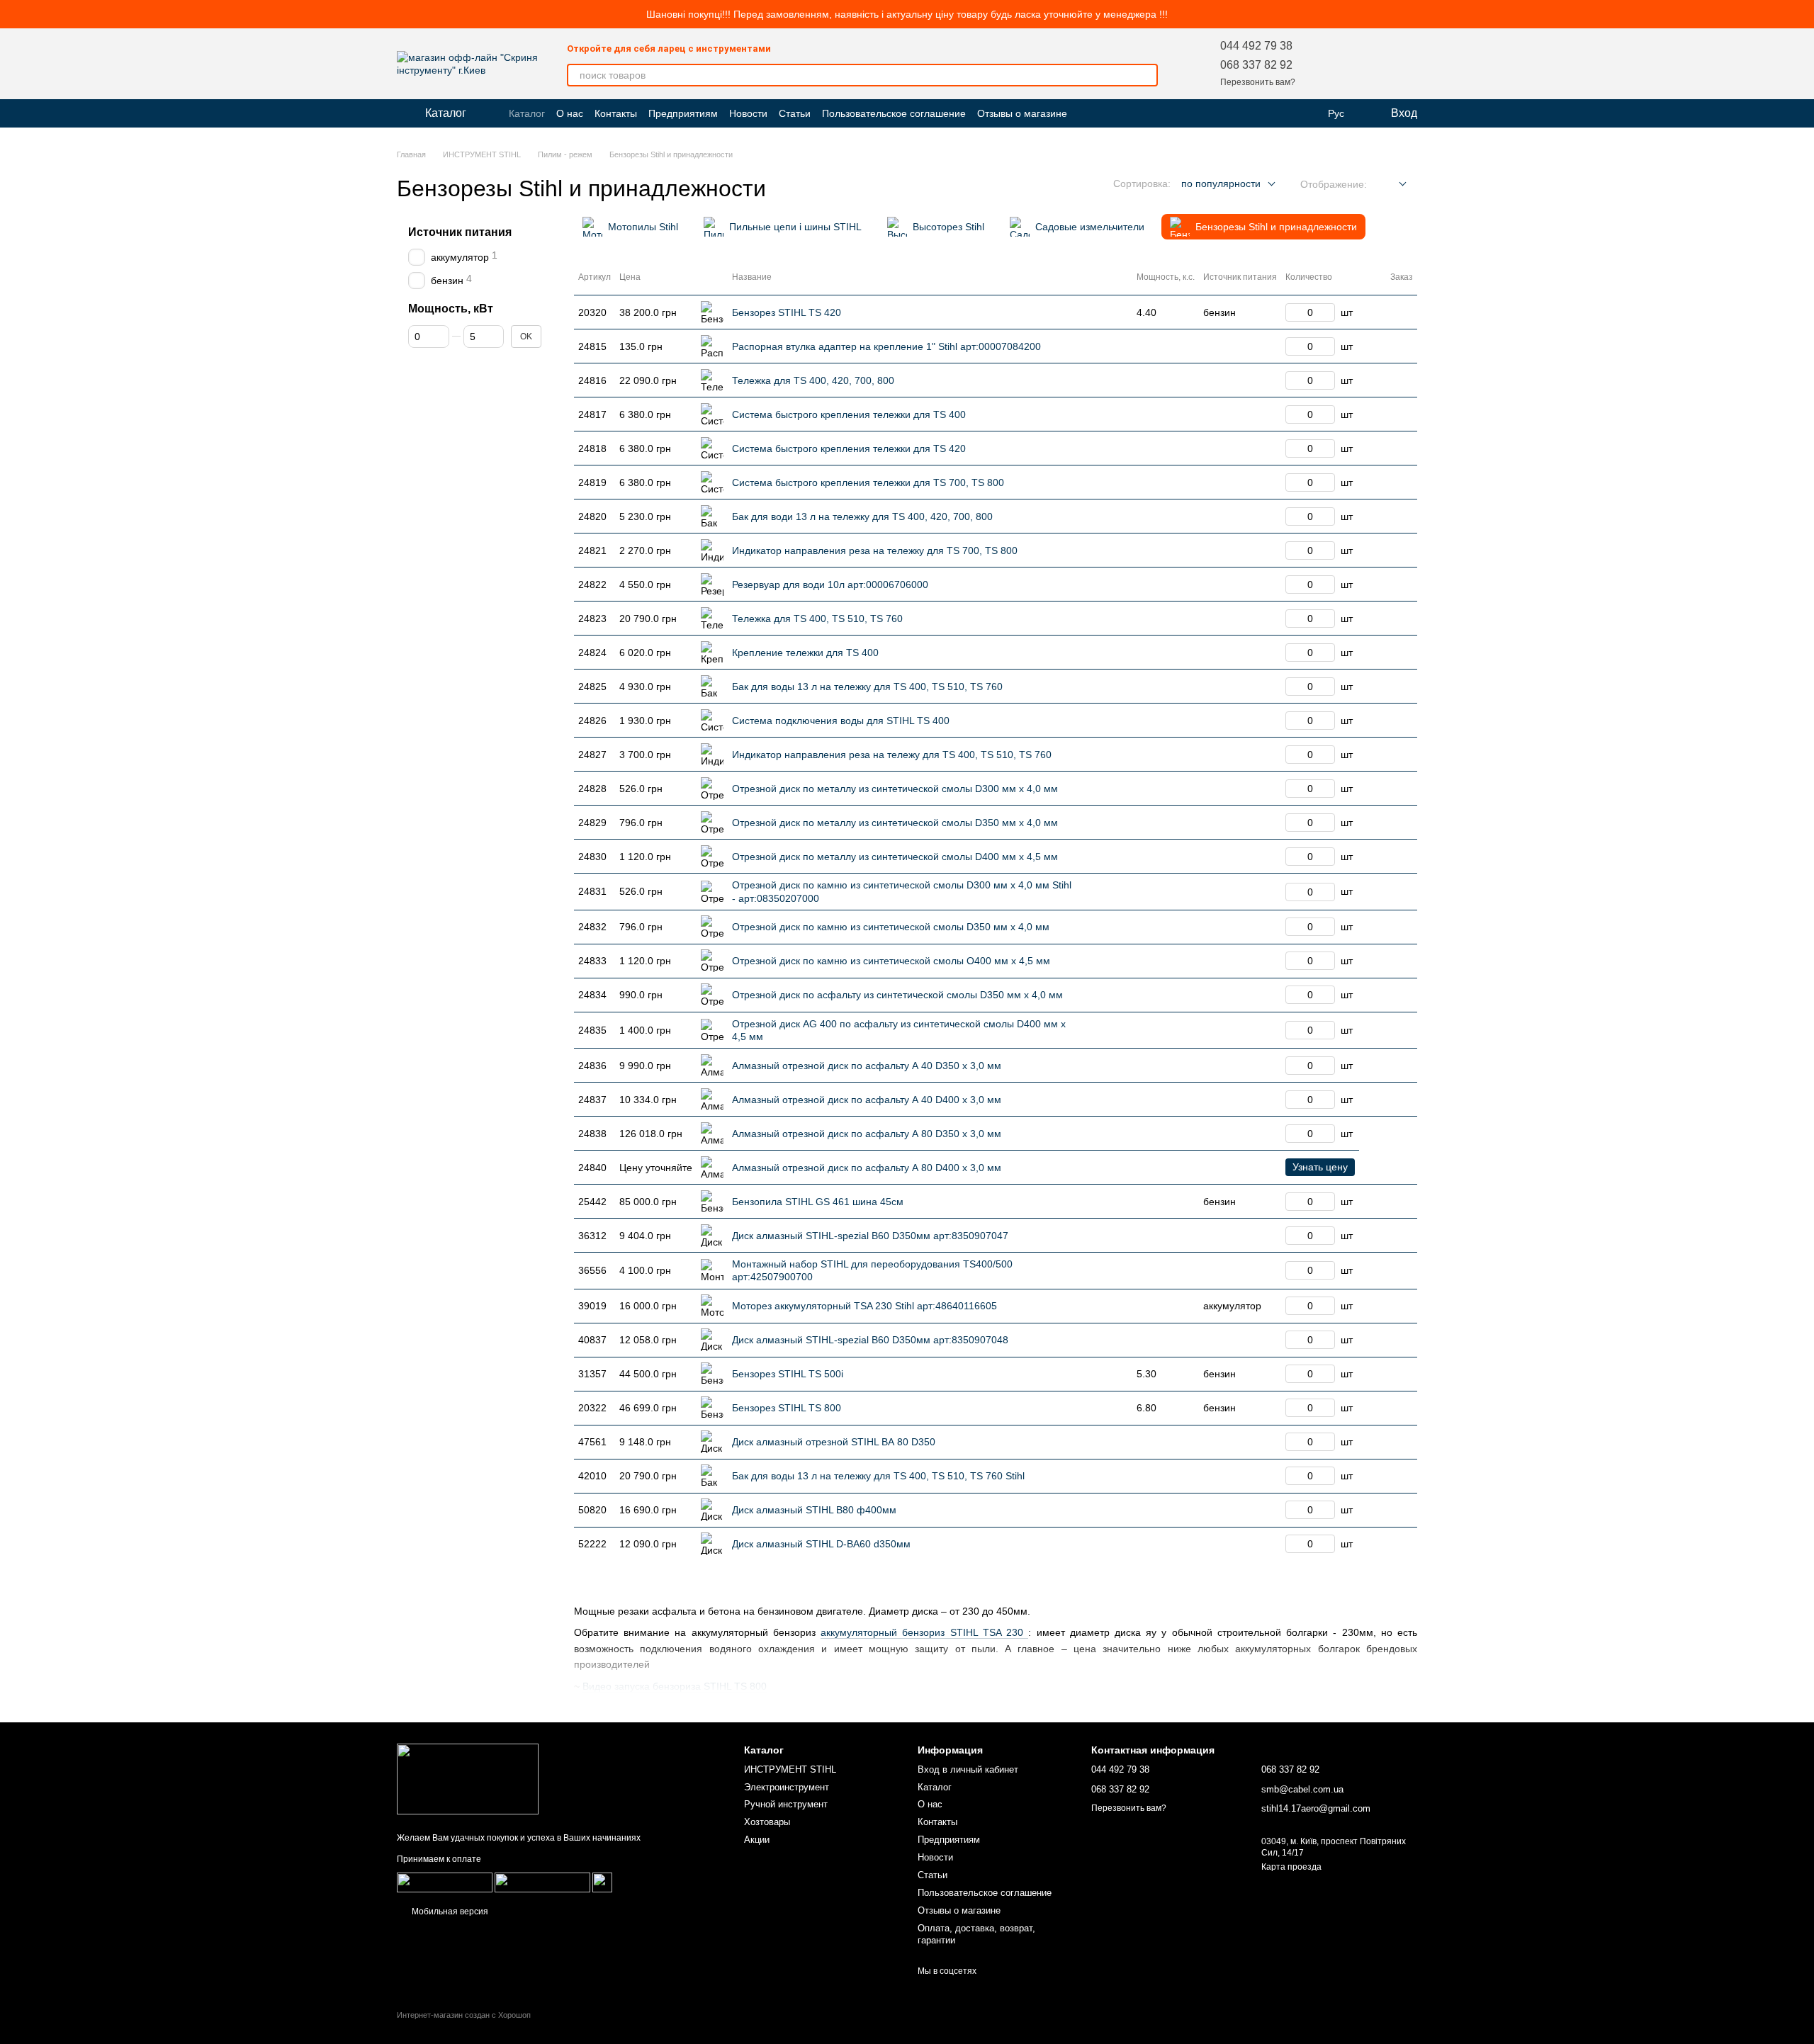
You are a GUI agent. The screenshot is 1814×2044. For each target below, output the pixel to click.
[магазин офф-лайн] (468, 1779)
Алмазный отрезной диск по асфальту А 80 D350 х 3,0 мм (867, 1134)
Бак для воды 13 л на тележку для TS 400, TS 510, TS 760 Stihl (878, 1476)
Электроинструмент (787, 1787)
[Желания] (1332, 64)
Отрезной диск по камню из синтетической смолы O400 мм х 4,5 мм (891, 961)
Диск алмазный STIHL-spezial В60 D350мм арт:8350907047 (870, 1236)
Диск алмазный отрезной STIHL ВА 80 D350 (834, 1442)
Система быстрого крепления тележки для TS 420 (849, 448)
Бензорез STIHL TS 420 (787, 312)
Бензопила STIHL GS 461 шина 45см (818, 1202)
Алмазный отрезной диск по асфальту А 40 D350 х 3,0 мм (867, 1066)
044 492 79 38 (1256, 46)
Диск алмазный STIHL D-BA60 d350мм (821, 1544)
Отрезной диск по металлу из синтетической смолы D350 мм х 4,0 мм (895, 823)
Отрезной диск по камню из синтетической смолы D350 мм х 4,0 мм (891, 927)
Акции (757, 1840)
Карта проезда (1291, 1867)
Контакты (616, 113)
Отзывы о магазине (1022, 113)
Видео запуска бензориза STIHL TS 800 (675, 1686)
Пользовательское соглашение (894, 113)
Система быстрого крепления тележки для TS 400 (849, 414)
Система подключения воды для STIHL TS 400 (841, 721)
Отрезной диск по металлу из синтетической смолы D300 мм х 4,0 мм (895, 789)
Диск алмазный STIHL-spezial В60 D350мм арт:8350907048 (870, 1340)
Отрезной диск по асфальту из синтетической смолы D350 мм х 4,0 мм (897, 995)
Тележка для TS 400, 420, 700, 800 (813, 380)
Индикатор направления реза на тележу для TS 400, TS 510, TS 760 (892, 755)
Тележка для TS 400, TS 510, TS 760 (817, 619)
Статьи (795, 113)
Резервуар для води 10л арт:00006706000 (830, 585)
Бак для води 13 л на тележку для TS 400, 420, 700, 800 (862, 516)
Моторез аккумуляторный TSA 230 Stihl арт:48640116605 (864, 1306)
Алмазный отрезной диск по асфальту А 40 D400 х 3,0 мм (867, 1100)
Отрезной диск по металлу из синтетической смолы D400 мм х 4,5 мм (895, 857)
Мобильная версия (449, 1912)
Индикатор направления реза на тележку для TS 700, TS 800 (875, 550)
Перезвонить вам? (1258, 82)
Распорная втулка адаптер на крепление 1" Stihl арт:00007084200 (886, 346)
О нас (570, 113)
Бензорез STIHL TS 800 (787, 1408)
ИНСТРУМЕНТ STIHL (790, 1769)
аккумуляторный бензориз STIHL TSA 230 (924, 1632)
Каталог (527, 113)
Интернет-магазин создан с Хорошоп (464, 2015)
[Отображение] (1392, 185)
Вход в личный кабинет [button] (968, 1769)
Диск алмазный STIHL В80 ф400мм (814, 1510)
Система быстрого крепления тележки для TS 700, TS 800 (868, 482)
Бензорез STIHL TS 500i (788, 1374)
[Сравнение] (1369, 64)
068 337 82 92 (1256, 65)
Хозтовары (767, 1822)
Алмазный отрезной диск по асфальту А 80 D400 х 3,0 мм (867, 1168)
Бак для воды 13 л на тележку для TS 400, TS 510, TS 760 (867, 687)
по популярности (1221, 183)
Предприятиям (683, 113)
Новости (748, 113)
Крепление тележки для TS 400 (805, 653)
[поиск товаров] (1147, 75)
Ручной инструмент (786, 1804)
